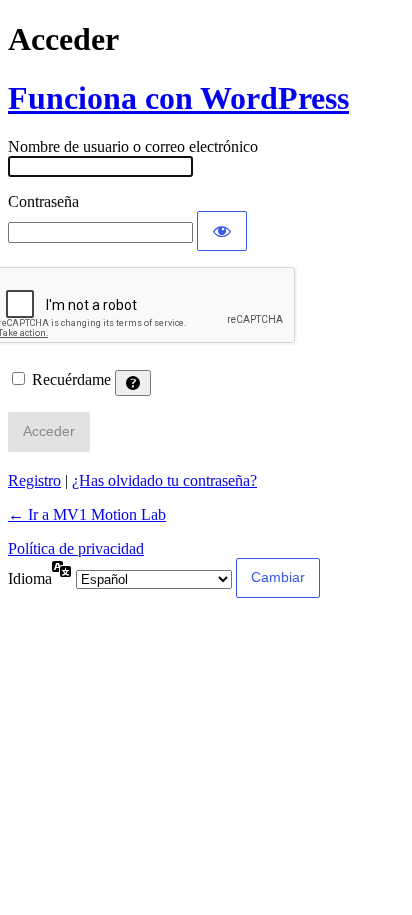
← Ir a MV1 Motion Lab (87, 514)
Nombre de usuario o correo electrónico (133, 146)
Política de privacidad (76, 548)
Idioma (30, 578)
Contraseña (43, 201)
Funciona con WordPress (178, 98)
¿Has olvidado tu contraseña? (164, 480)
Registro (34, 480)
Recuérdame (71, 379)
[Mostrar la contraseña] (222, 231)
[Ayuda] (133, 383)
